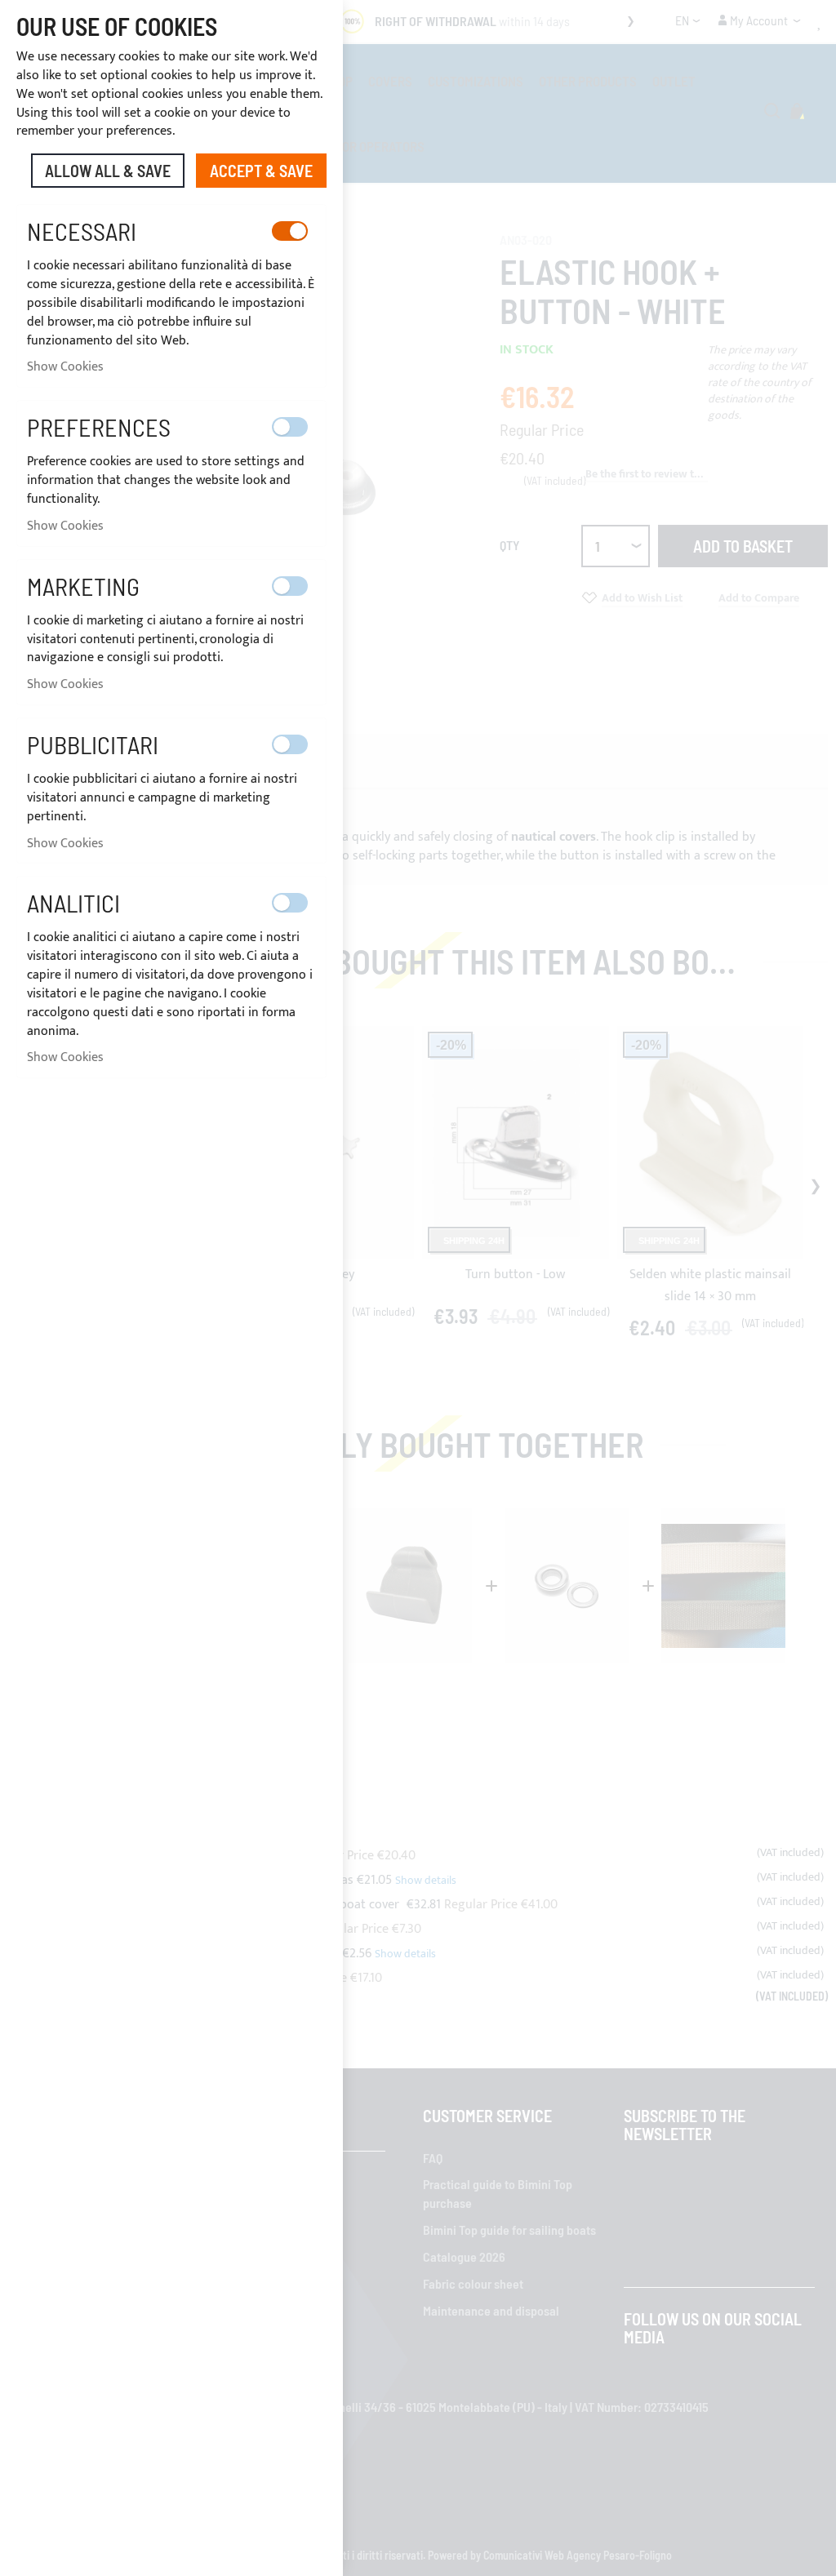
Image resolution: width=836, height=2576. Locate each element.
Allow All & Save (108, 171)
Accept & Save (261, 171)
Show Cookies (65, 367)
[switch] (290, 231)
